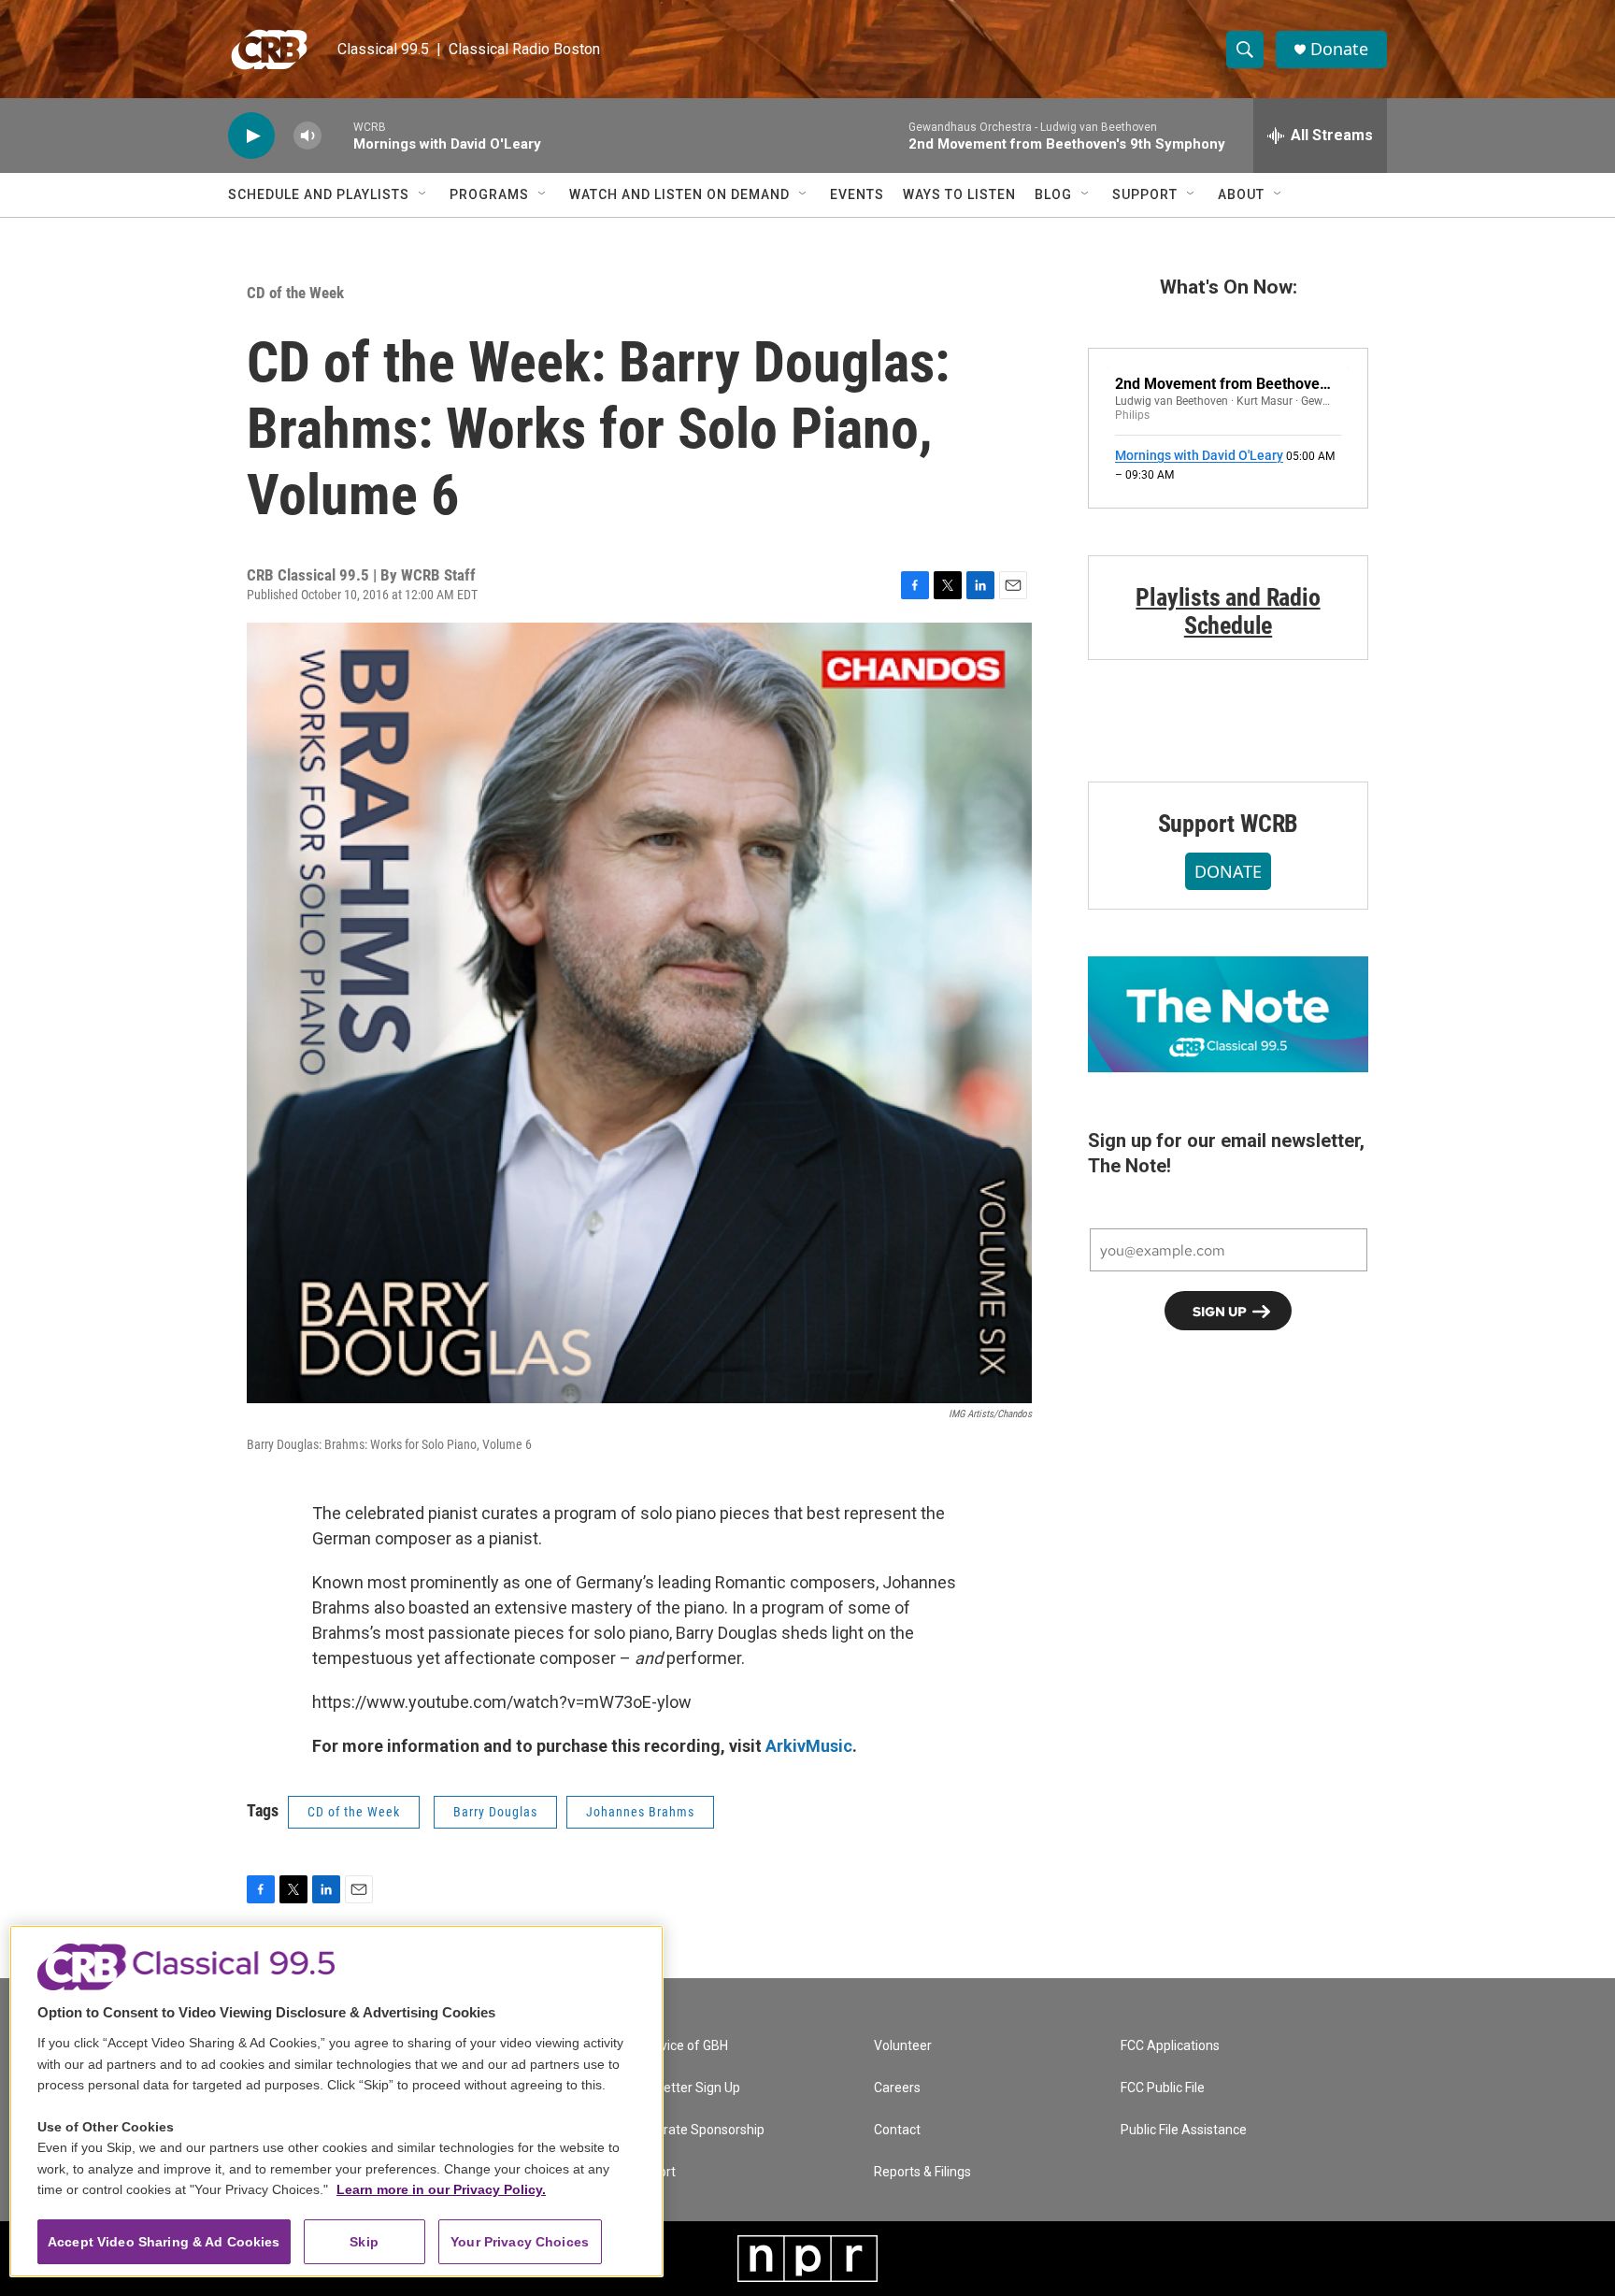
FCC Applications (1170, 2046)
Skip (364, 2242)
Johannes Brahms (640, 1812)
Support (1145, 194)
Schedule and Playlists (319, 194)
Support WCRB (1229, 824)
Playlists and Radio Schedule (1228, 611)
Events (857, 194)
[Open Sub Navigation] (423, 194)
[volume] (307, 136)
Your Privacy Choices (520, 2242)
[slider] (337, 135)
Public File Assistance (1184, 2130)
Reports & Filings (922, 2172)
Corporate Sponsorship (696, 2130)
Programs (489, 194)
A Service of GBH (678, 2046)
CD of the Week (295, 293)
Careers (897, 2088)
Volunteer (903, 2046)
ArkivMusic (809, 1746)
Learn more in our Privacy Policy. (441, 2189)
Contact (897, 2130)
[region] (336, 2101)
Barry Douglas (495, 1812)
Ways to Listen (959, 194)
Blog (1053, 194)
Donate (1339, 49)
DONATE (1228, 871)
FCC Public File (1163, 2088)
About (1241, 194)
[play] (251, 136)
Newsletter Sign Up (684, 2088)
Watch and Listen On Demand (679, 194)
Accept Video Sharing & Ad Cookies (164, 2242)
